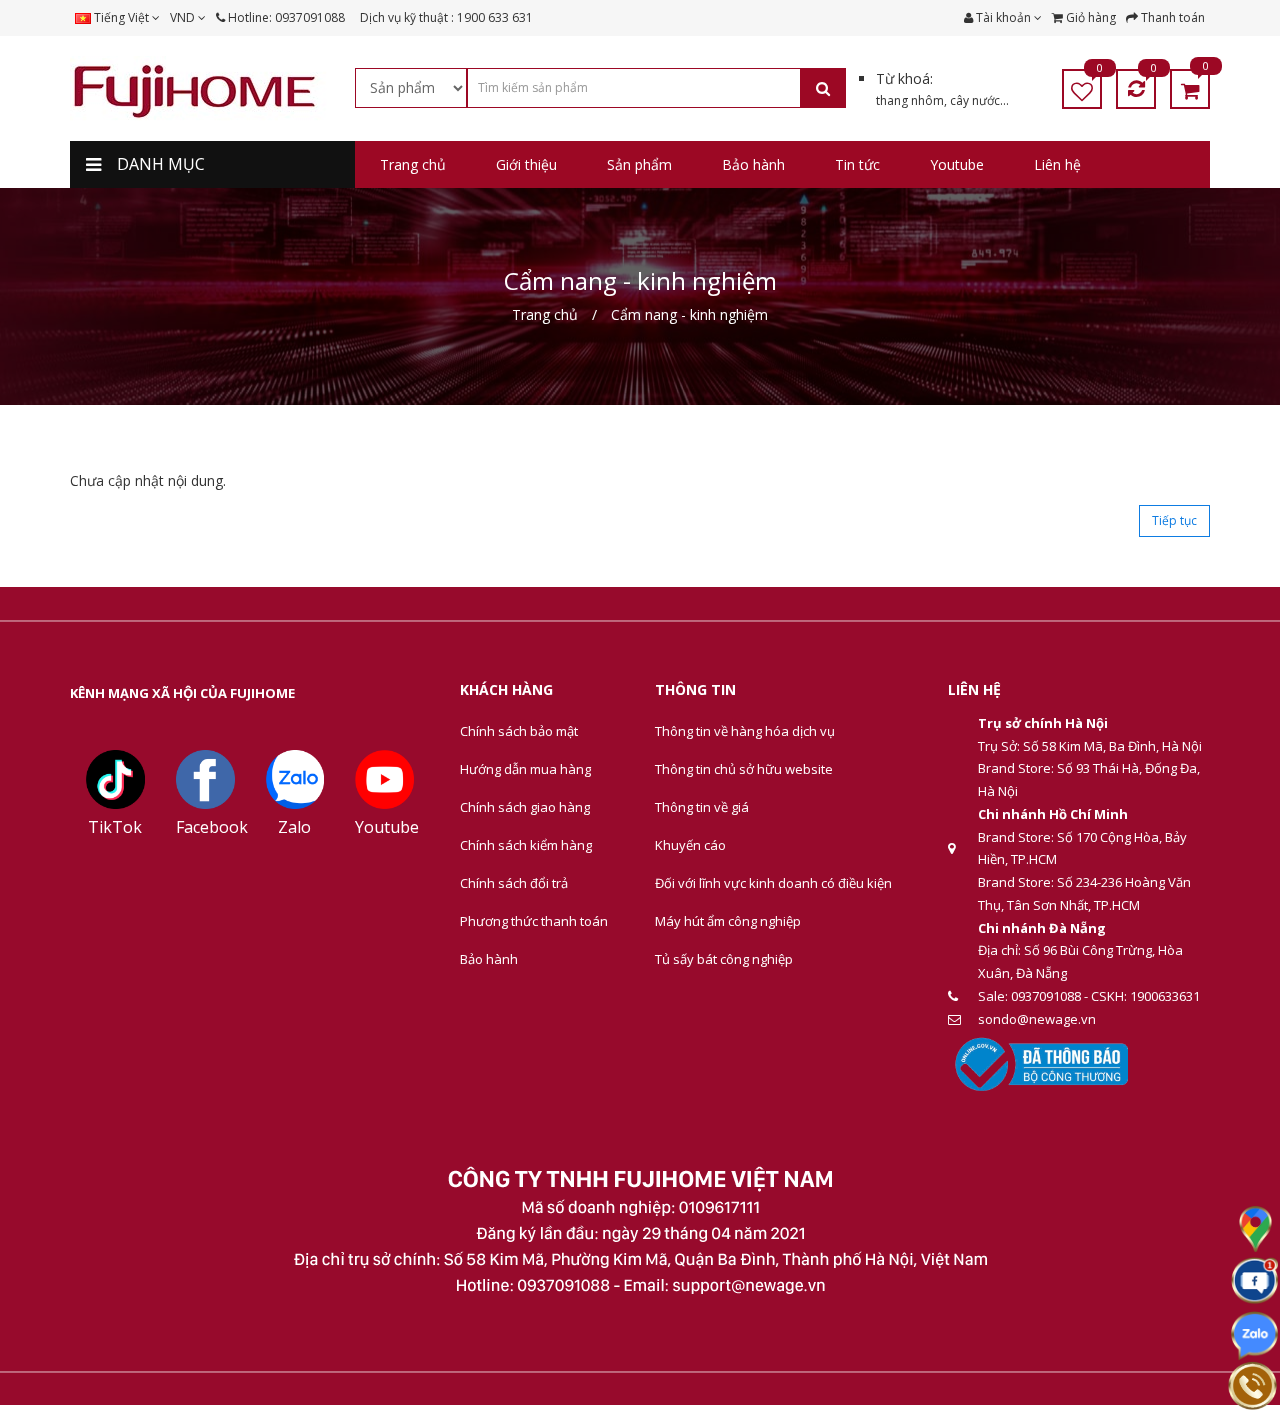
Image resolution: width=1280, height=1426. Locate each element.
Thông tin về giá (702, 807)
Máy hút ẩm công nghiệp (728, 921)
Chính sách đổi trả (514, 883)
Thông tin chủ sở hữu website (744, 769)
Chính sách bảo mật (519, 731)
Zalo (294, 827)
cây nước (975, 100)
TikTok (115, 827)
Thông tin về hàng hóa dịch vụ (745, 731)
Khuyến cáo (690, 845)
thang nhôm (910, 100)
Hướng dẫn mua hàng (525, 769)
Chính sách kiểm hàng (526, 845)
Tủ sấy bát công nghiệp (724, 959)
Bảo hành (489, 959)
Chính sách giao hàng (525, 807)
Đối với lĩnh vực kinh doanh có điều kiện (773, 883)
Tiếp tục (1174, 520)
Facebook (212, 827)
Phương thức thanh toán (534, 921)
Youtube (387, 827)
